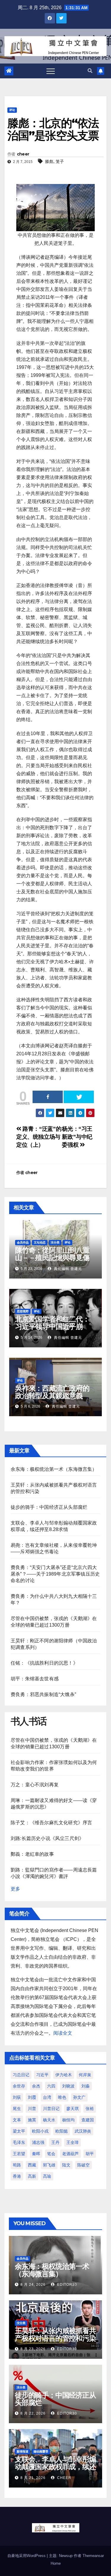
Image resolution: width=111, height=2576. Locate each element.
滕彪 (49, 161)
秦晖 (36, 2154)
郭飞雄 (49, 2165)
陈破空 (83, 2165)
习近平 (42, 2075)
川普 (32, 2109)
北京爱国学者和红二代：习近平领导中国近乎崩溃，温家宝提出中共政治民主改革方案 (52, 1330)
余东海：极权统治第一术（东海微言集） (54, 1469)
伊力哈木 (64, 2075)
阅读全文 (63, 2033)
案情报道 (22, 2452)
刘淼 (86, 2086)
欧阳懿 (62, 2131)
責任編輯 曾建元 (67, 1269)
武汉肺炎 (83, 2131)
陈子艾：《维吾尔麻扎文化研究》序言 (51, 1823)
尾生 (17, 2109)
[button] (90, 71)
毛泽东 (19, 2142)
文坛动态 (40, 1242)
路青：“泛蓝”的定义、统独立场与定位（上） (39, 1137)
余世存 (19, 2086)
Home (56, 2563)
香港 (17, 2176)
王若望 (19, 2154)
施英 (32, 2120)
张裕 (90, 2109)
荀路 (17, 2165)
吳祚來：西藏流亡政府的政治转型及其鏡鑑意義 (52, 1392)
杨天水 (49, 2120)
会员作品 (23, 1242)
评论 (12, 110)
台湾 (47, 2097)
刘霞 (32, 2097)
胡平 (90, 2154)
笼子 (60, 161)
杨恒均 (68, 2120)
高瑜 (47, 2176)
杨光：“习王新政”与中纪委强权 (77, 1137)
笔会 (51, 2154)
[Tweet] (79, 1097)
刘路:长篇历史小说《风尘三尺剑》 (47, 1838)
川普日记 (51, 2109)
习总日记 (21, 2075)
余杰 (36, 2086)
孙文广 (79, 2097)
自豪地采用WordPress (27, 2556)
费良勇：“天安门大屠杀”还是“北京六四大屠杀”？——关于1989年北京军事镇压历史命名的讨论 (55, 1574)
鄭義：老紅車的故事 (32, 1854)
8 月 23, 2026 (33, 2349)
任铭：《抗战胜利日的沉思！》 (44, 1663)
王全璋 (73, 2142)
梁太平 (19, 2131)
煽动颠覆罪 (41, 2452)
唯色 (62, 2097)
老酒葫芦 (70, 2154)
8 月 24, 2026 (33, 2285)
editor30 (66, 2285)
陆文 (66, 2165)
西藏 (32, 2165)
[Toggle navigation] (51, 71)
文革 (17, 2120)
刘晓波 (68, 2086)
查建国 (88, 2120)
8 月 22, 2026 (33, 2413)
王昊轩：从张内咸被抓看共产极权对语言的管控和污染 (55, 2334)
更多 (15, 1889)
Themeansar (93, 2556)
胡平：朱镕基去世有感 (35, 1679)
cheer (23, 154)
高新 (32, 2176)
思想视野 (23, 1311)
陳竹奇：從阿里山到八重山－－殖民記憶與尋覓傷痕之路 (52, 1258)
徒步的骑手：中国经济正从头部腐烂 (49, 1507)
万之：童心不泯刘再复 (35, 1785)
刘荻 (17, 2097)
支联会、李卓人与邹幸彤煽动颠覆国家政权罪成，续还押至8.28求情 (55, 2467)
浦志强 (38, 2142)
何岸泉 (85, 2075)
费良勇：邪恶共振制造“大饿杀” (43, 1694)
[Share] (48, 1097)
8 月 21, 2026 (33, 2478)
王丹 (55, 2142)
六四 (51, 2086)
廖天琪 (73, 2109)
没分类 (55, 1242)
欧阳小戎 (40, 2131)
